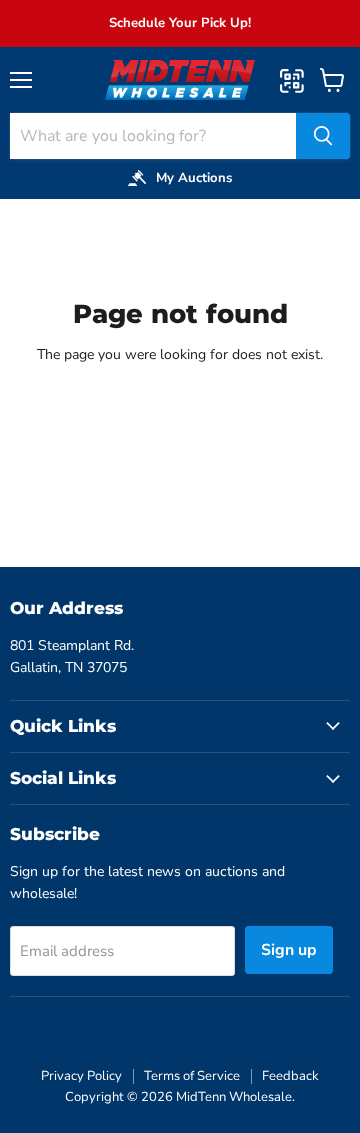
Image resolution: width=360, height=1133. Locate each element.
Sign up (289, 950)
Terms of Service (192, 1076)
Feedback (290, 1076)
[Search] (323, 136)
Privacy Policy (81, 1076)
